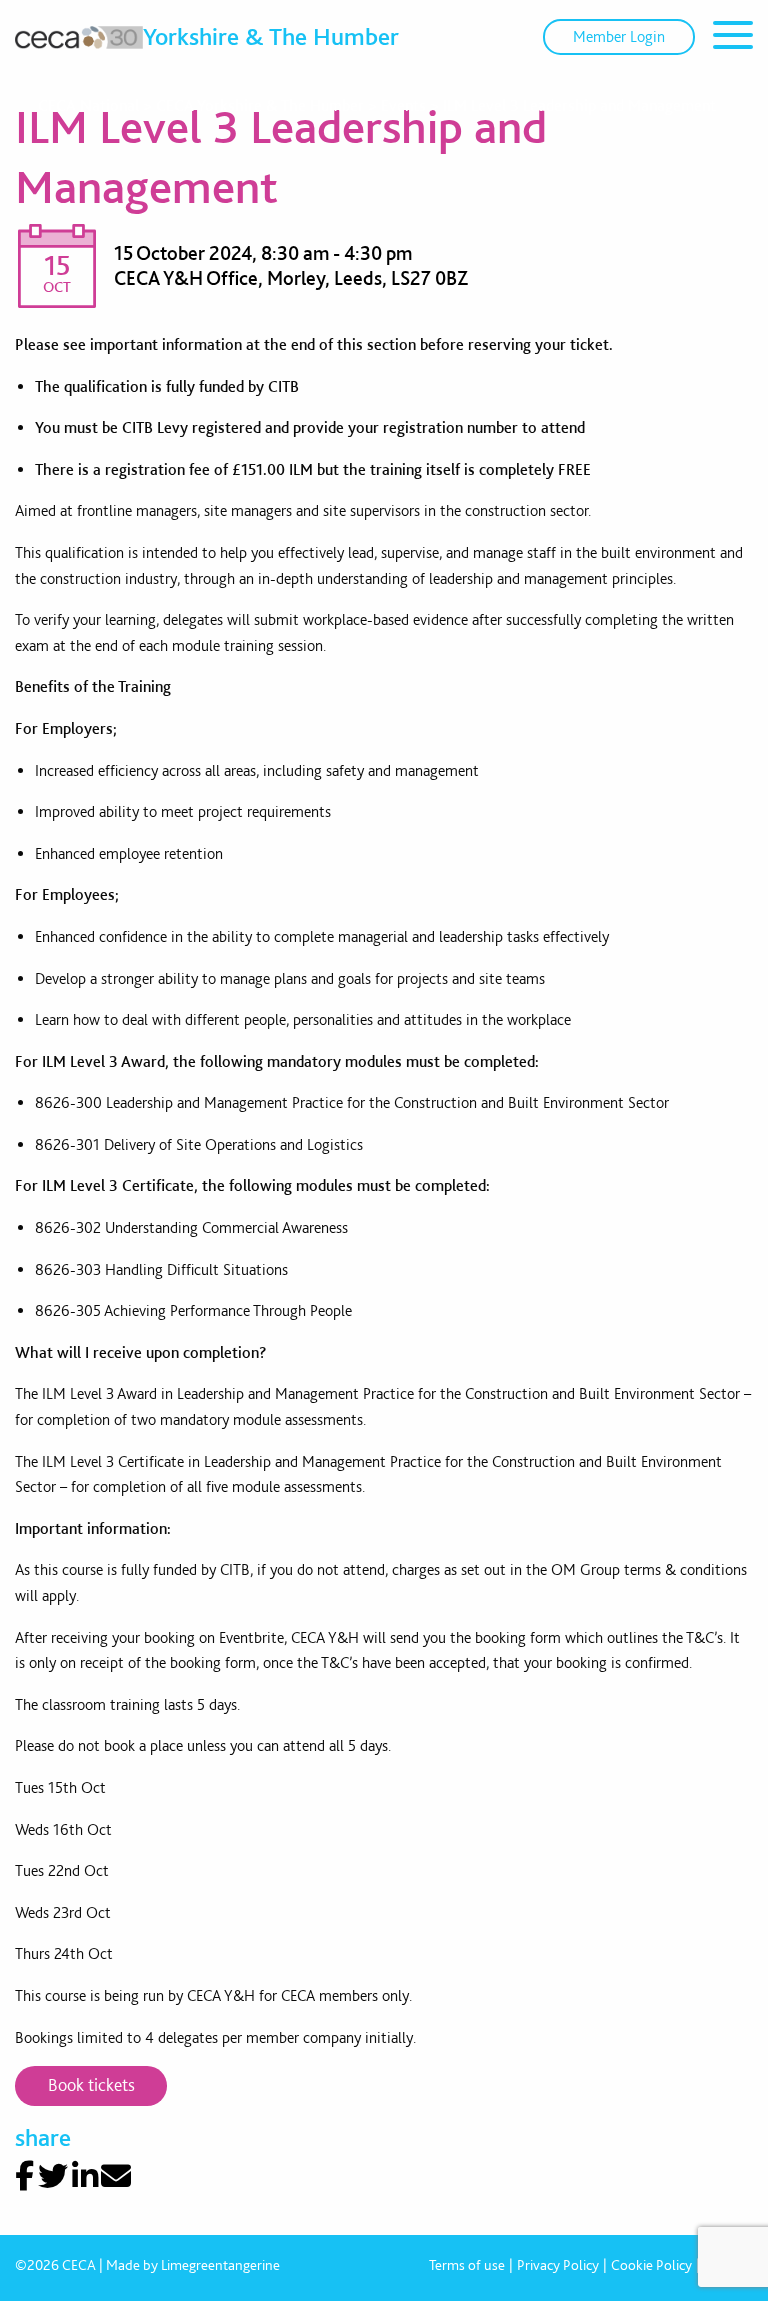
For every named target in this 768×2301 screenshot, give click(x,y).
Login (619, 36)
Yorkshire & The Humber (271, 36)
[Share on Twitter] (53, 2176)
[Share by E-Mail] (116, 2176)
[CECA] (79, 37)
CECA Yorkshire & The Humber (260, 105)
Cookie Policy (651, 2265)
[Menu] (733, 38)
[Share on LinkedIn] (85, 2176)
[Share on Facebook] (24, 2176)
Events (403, 105)
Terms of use (467, 2265)
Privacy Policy (558, 2265)
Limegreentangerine (220, 2265)
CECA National (88, 105)
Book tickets (91, 2084)
